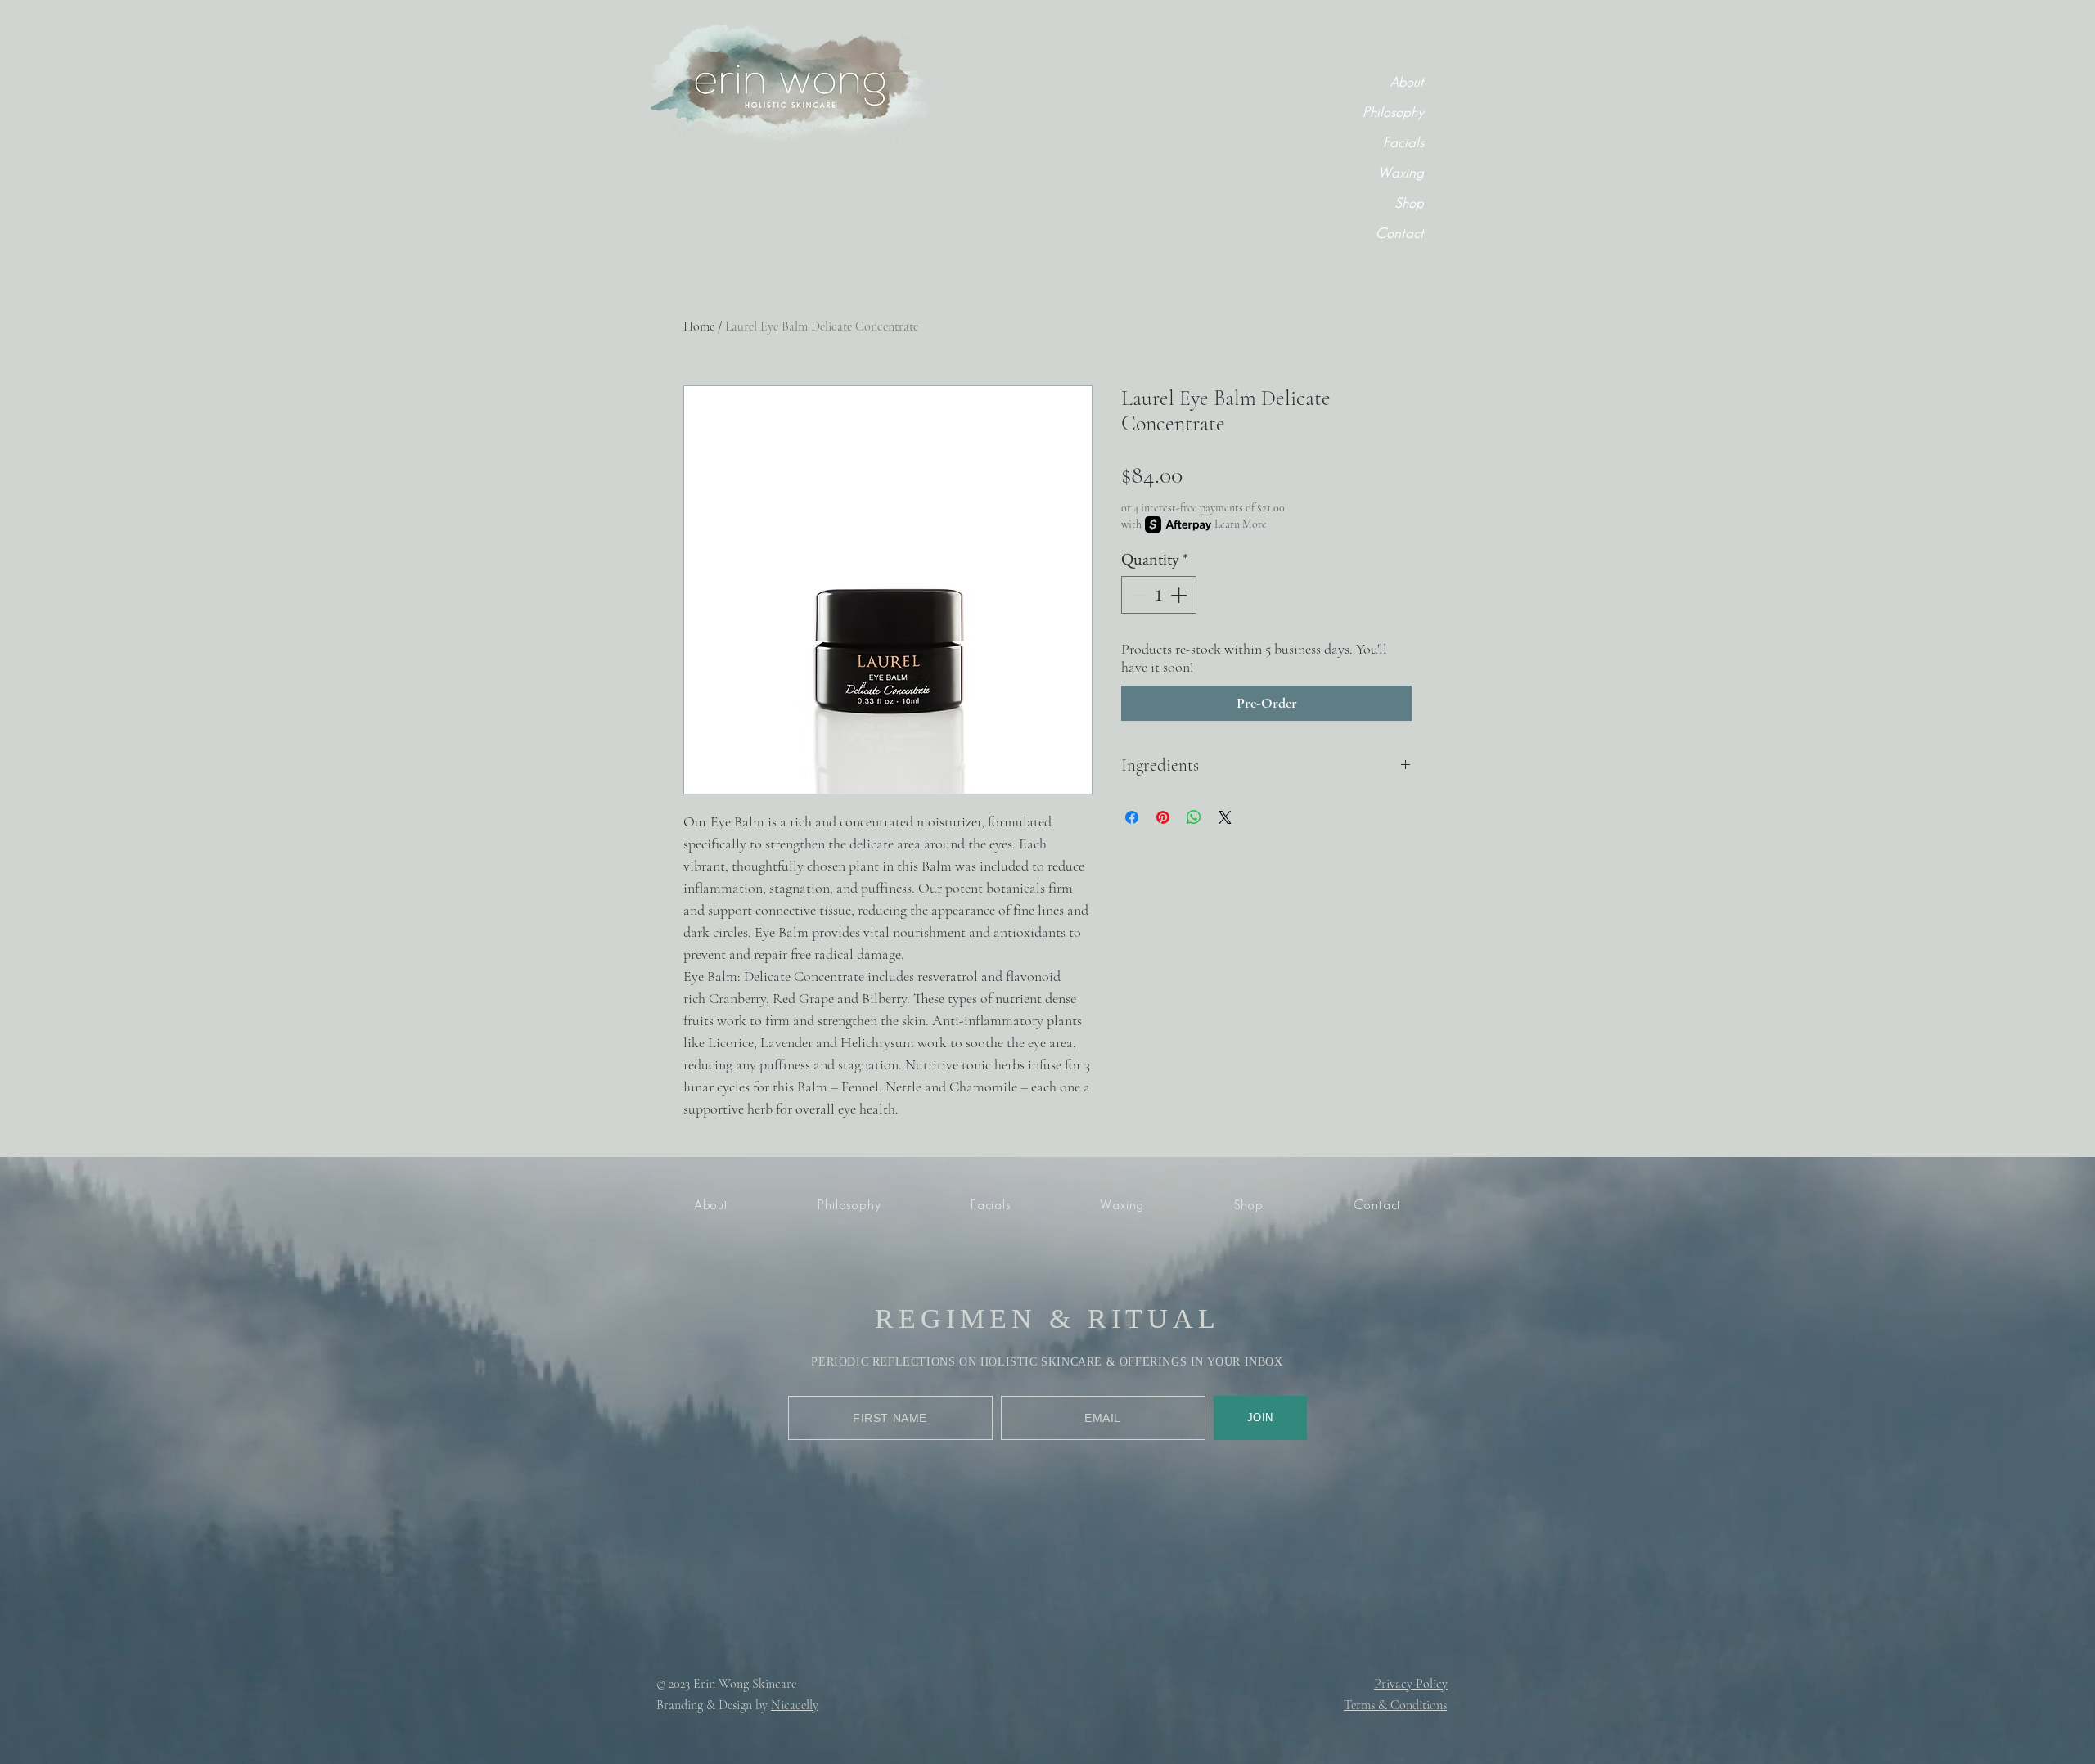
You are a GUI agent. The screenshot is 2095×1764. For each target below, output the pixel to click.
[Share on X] (1225, 817)
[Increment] (1180, 595)
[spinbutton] (1159, 595)
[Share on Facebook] (1132, 817)
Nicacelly (795, 1705)
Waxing (1401, 173)
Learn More (1241, 524)
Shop (1409, 204)
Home (699, 326)
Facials (1403, 143)
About (1407, 83)
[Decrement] (1138, 595)
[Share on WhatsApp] (1194, 817)
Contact (1400, 234)
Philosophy (1393, 113)
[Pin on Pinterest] (1163, 817)
